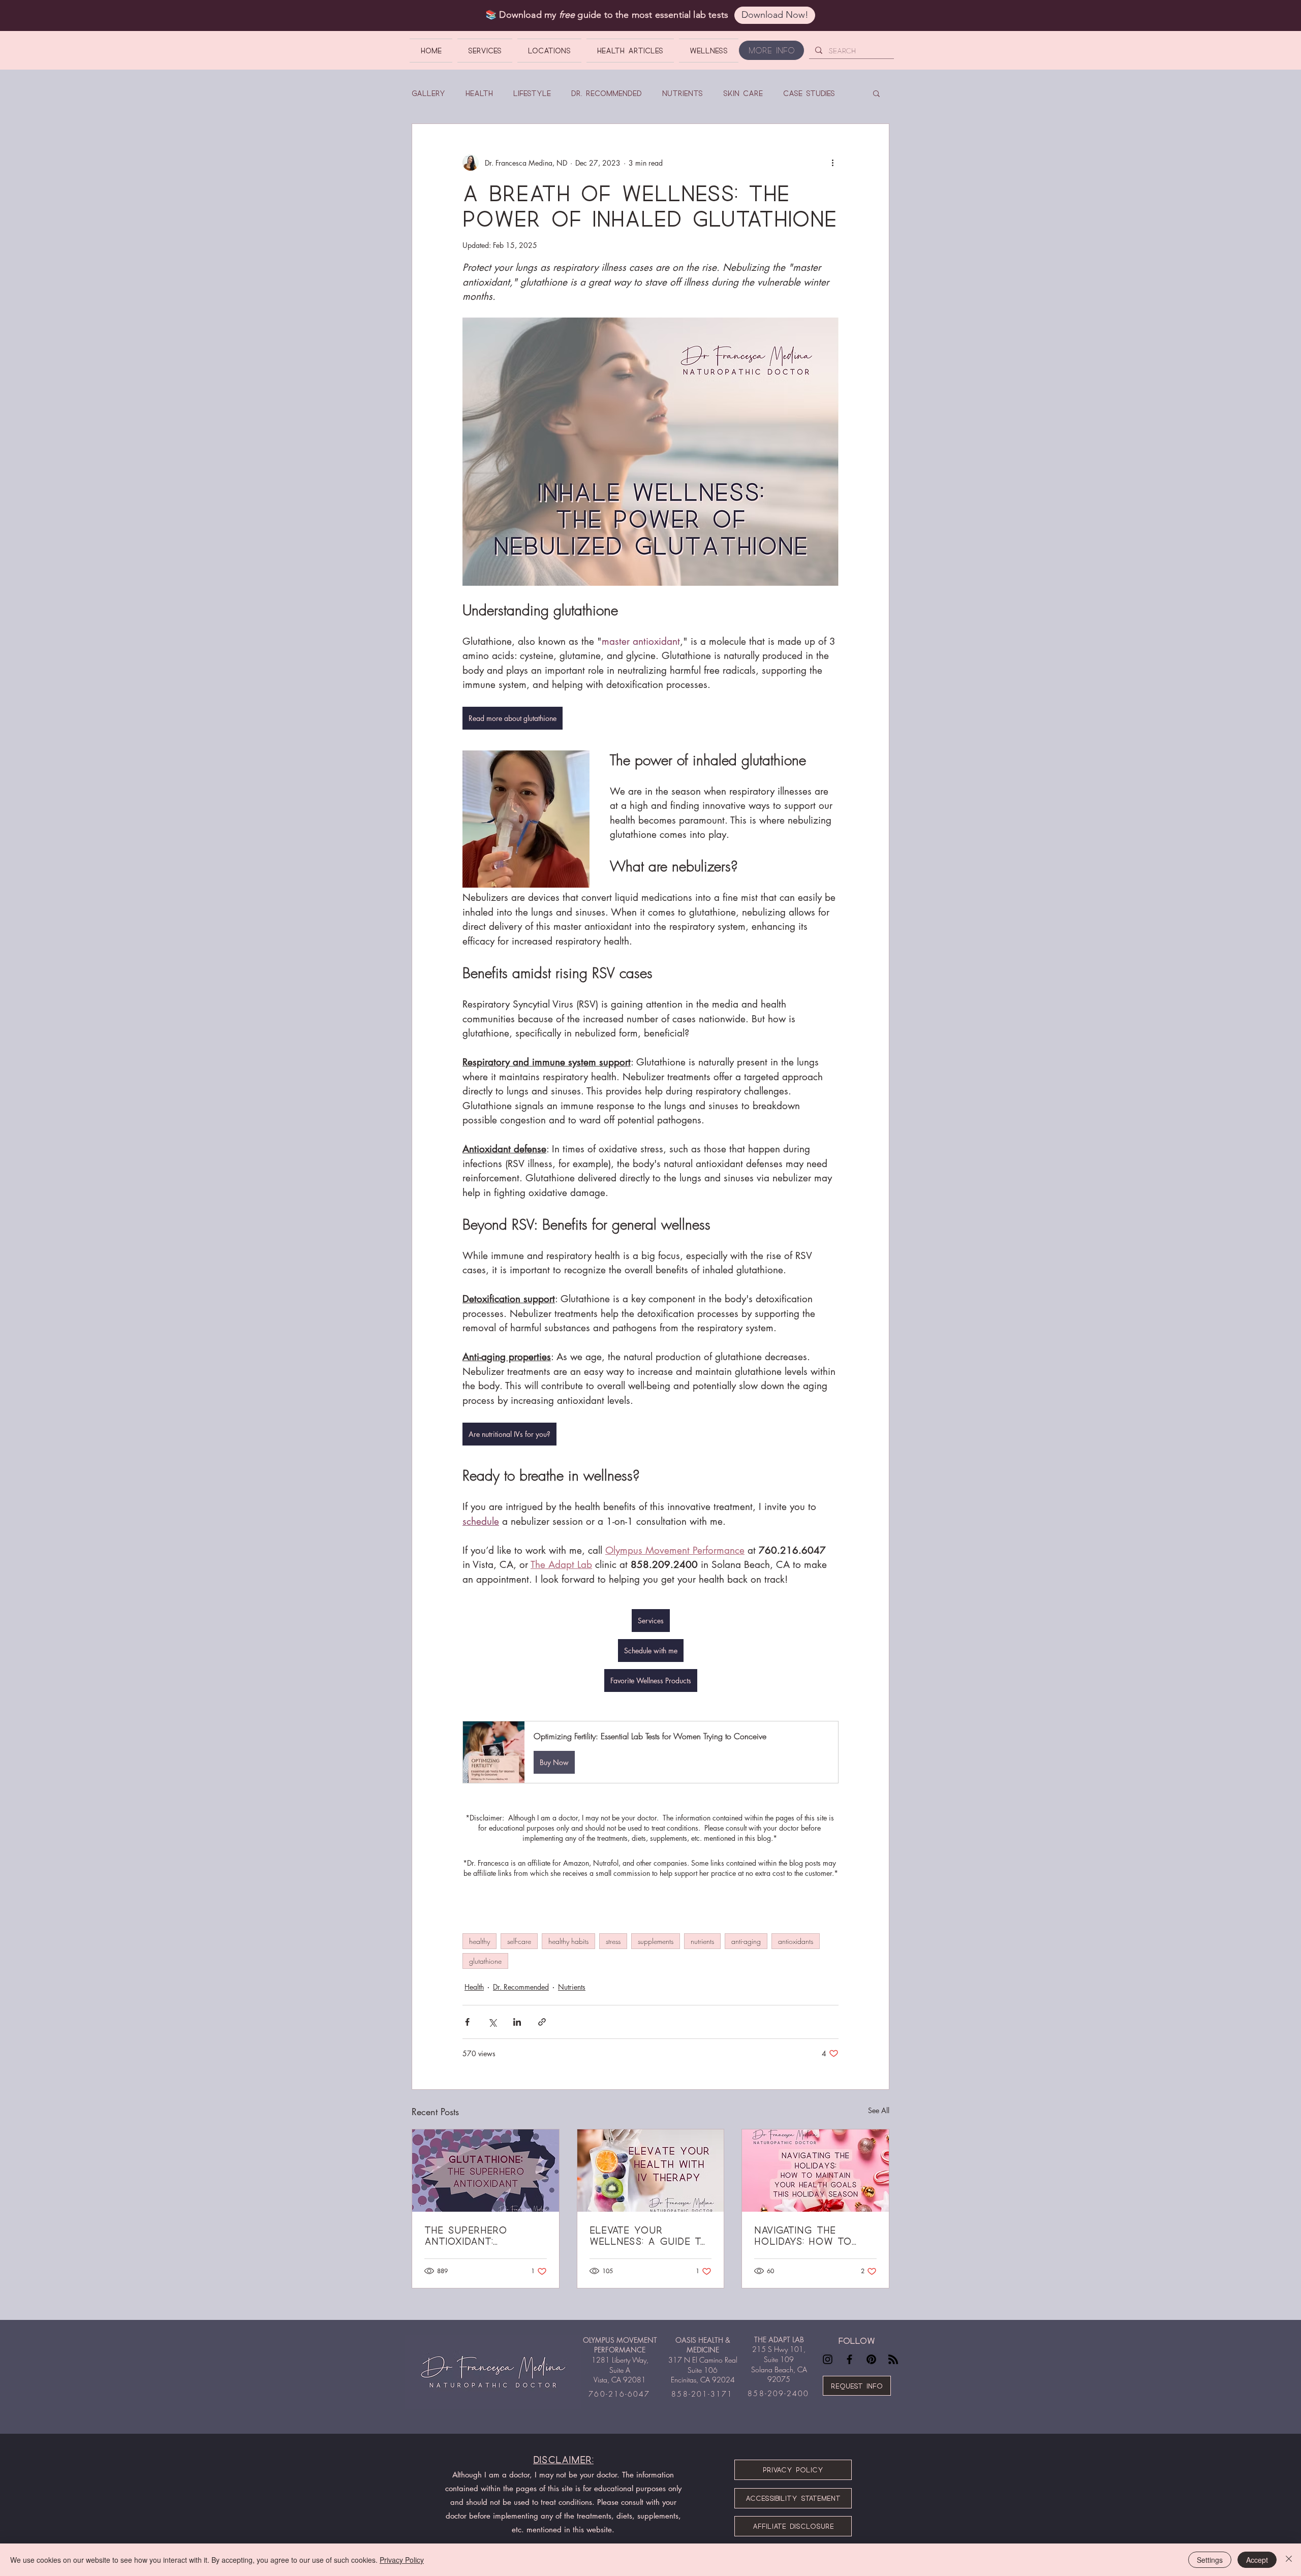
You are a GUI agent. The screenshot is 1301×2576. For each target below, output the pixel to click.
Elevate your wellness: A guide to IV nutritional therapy (649, 2236)
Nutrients (683, 93)
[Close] (1289, 2560)
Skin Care (743, 93)
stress (613, 1941)
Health (479, 93)
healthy (479, 1941)
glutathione (485, 1961)
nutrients (702, 1941)
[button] (876, 93)
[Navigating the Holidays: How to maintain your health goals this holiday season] (815, 2171)
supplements (656, 1941)
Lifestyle (532, 93)
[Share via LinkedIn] (517, 2022)
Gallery (428, 93)
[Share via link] (542, 2022)
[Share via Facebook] (467, 2022)
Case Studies (809, 93)
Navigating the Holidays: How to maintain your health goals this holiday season (815, 2236)
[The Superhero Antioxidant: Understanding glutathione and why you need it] (486, 2171)
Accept (1257, 2560)
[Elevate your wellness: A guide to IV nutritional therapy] (651, 2171)
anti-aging (746, 1941)
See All (879, 2110)
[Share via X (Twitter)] (492, 2022)
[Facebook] (849, 2359)
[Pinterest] (871, 2359)
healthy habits (568, 1941)
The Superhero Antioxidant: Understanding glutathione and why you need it (485, 2236)
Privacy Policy (402, 2560)
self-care (519, 1941)
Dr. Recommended (607, 93)
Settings (1210, 2560)
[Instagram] (828, 2359)
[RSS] (893, 2359)
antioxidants (796, 1941)
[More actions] (832, 163)
